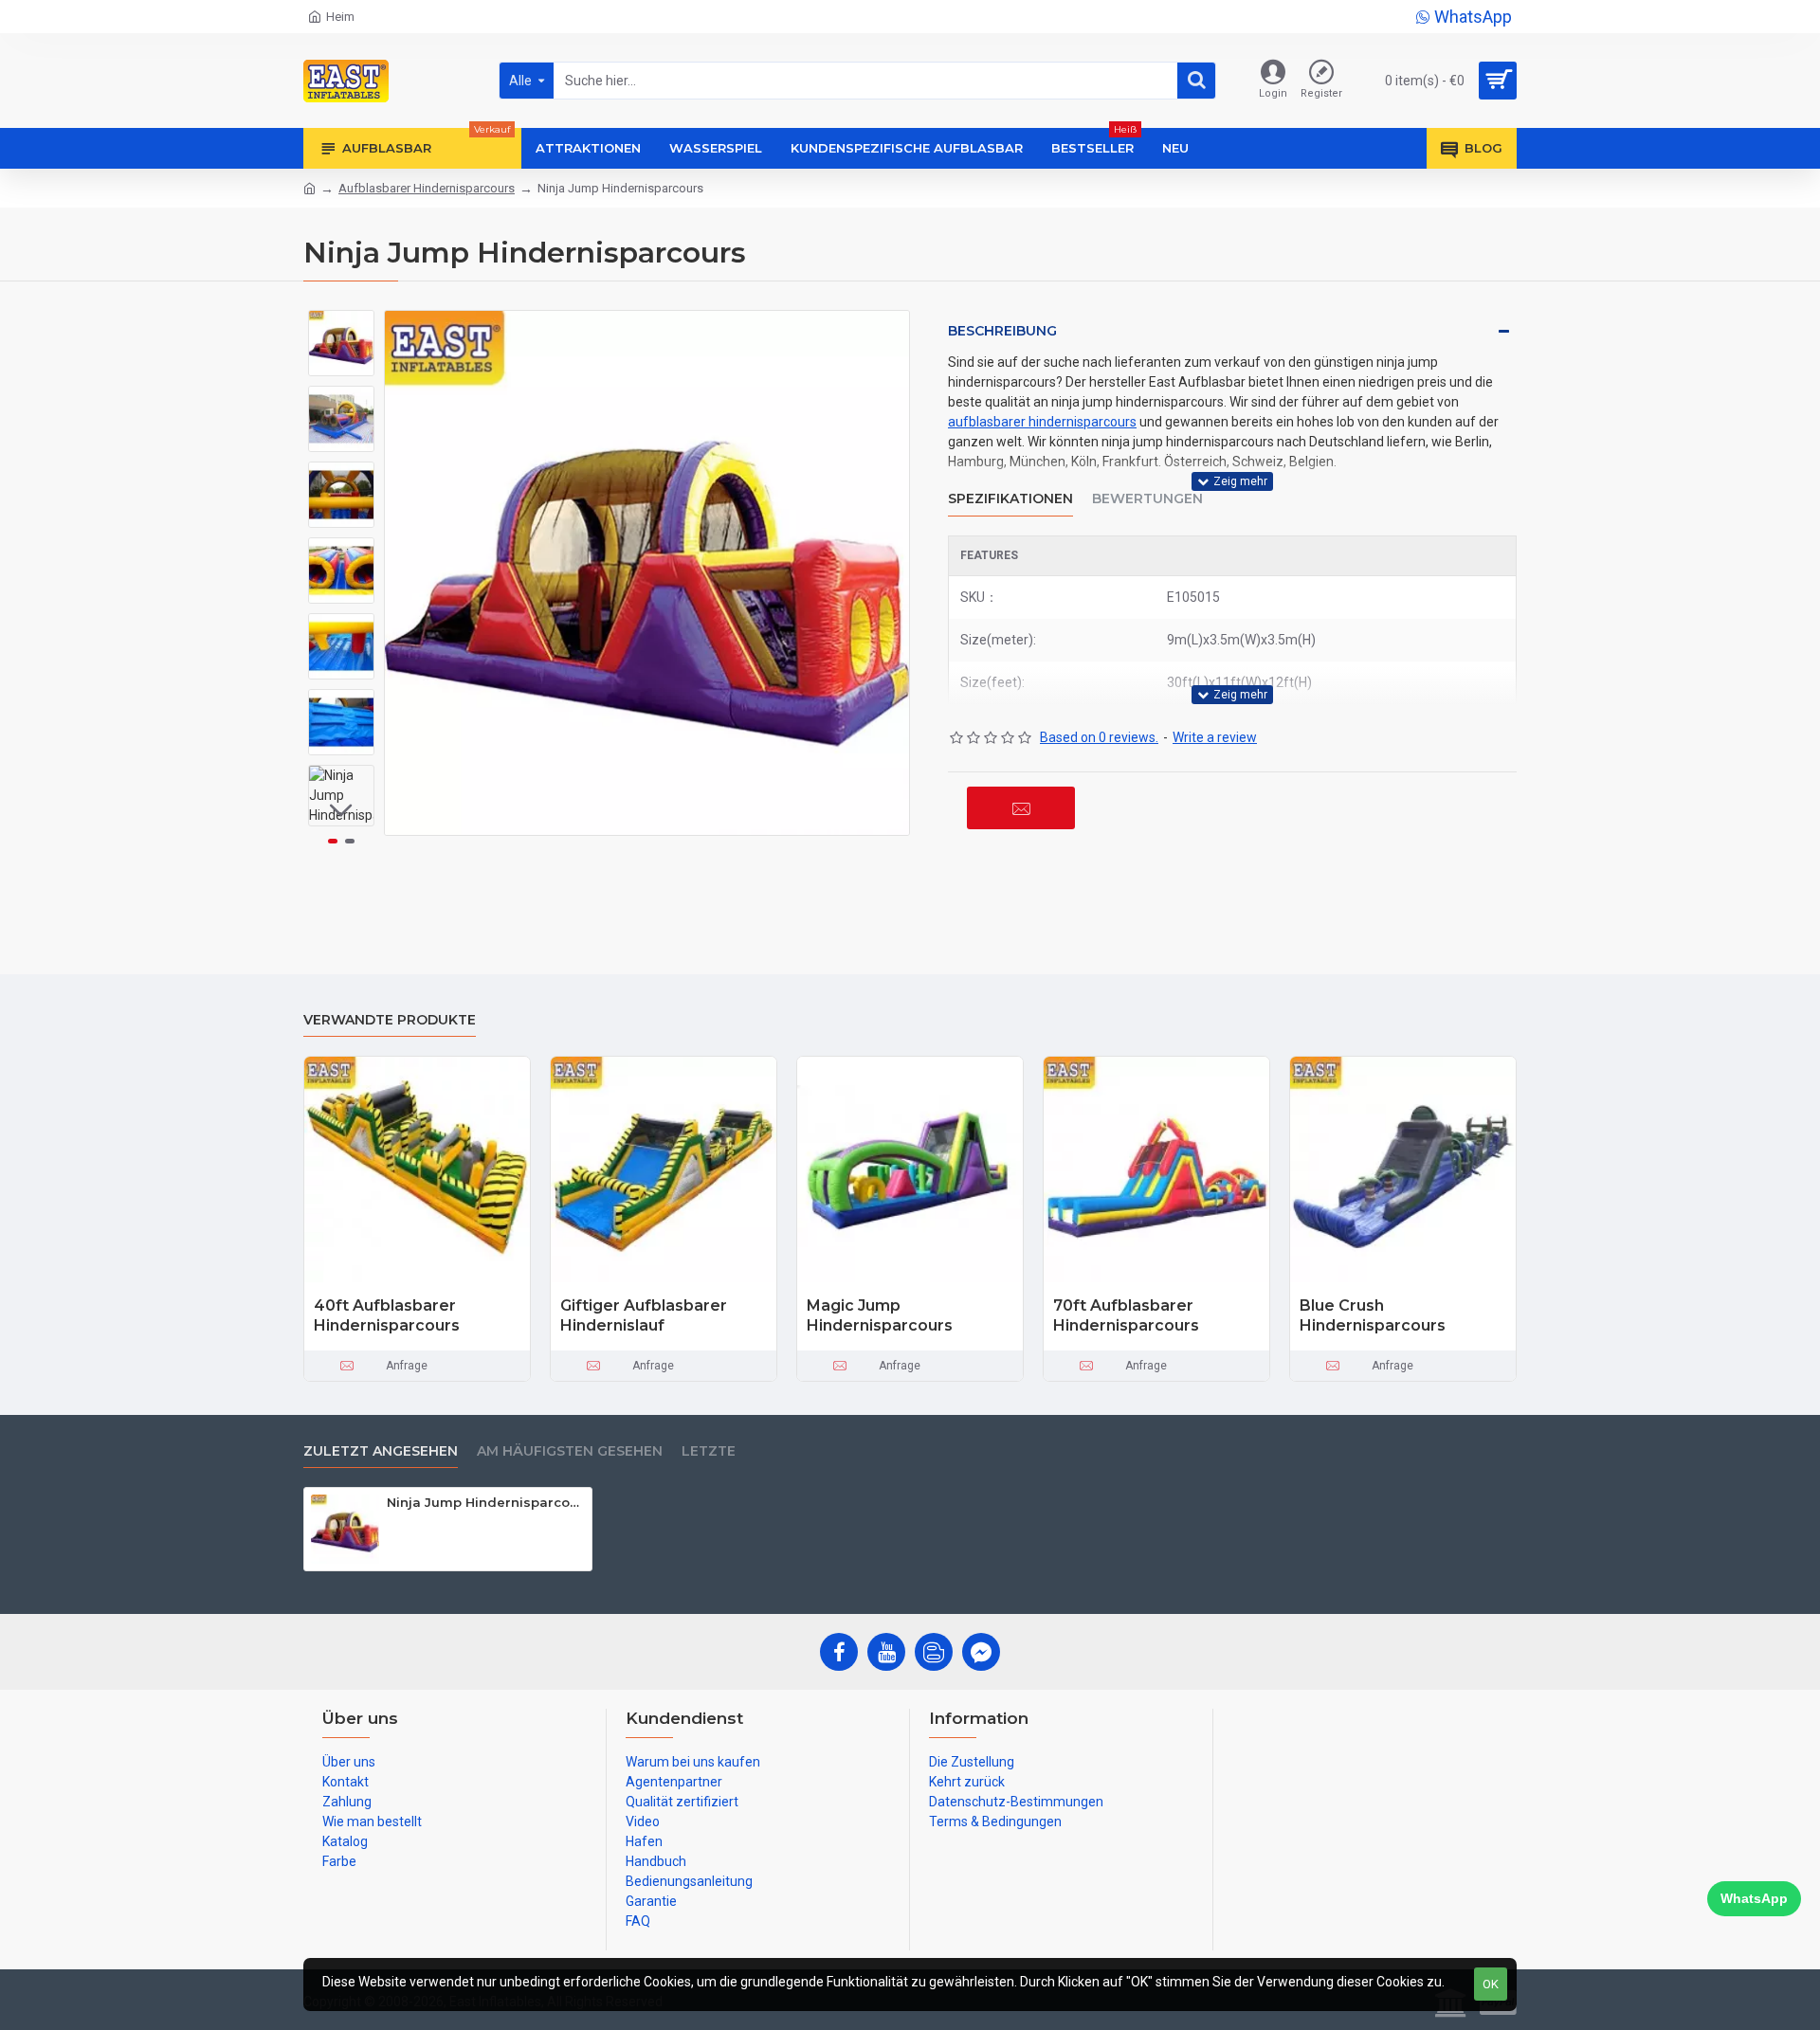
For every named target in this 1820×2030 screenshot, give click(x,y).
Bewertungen (1147, 499)
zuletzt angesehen (381, 1451)
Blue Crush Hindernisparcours (1373, 1315)
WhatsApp (1754, 1898)
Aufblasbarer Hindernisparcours (427, 188)
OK (1491, 1984)
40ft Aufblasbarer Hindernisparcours (387, 1315)
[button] (341, 324)
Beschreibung (1002, 331)
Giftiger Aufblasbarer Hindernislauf (644, 1315)
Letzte (709, 1451)
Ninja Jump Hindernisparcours (486, 1502)
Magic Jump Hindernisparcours (880, 1315)
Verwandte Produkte (390, 1020)
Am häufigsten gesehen (570, 1451)
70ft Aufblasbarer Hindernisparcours (1126, 1315)
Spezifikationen (1010, 499)
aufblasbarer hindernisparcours (1042, 422)
